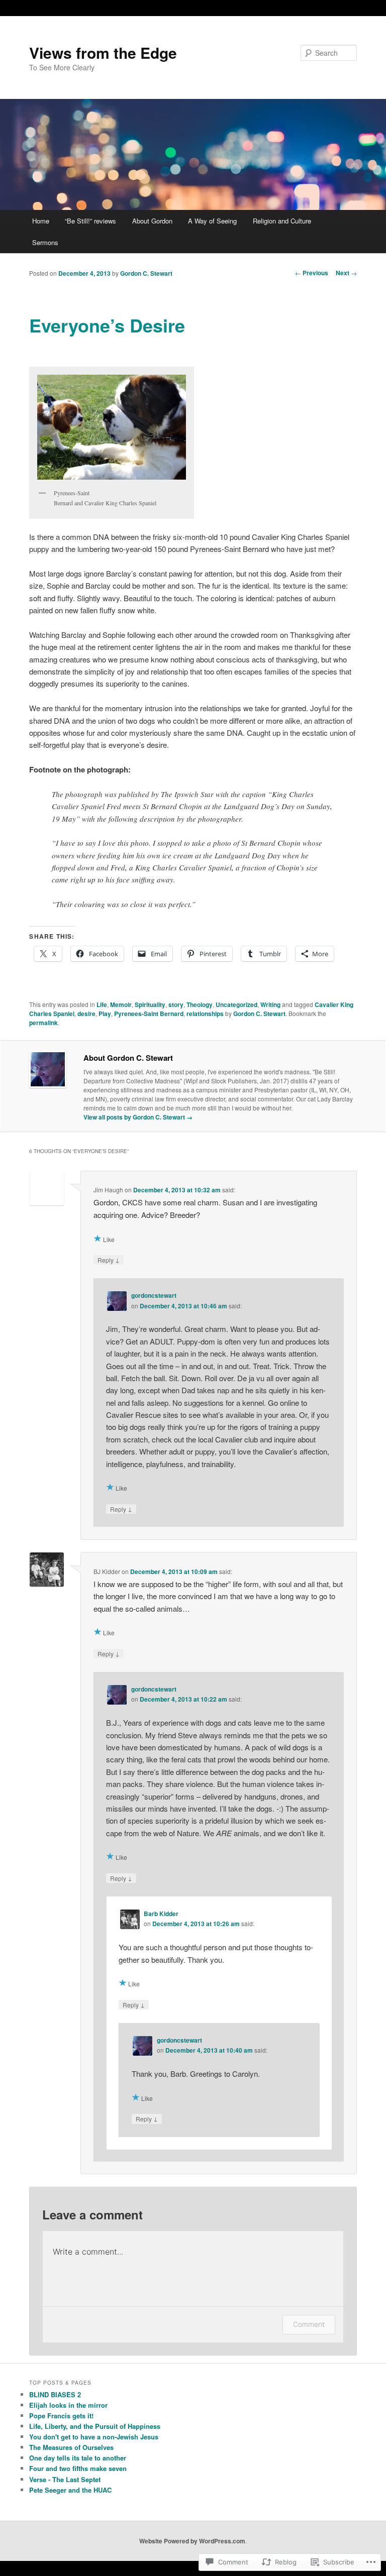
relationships (205, 1014)
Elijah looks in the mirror (68, 2405)
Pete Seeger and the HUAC (70, 2490)
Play (105, 1014)
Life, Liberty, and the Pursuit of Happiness (95, 2426)
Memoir (121, 1004)
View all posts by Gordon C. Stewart (138, 1117)
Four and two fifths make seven (78, 2468)
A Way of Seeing (212, 221)
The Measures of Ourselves (71, 2447)
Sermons (45, 242)
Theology (200, 1004)
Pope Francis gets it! (61, 2416)
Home (41, 221)
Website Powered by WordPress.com (192, 2541)
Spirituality (150, 1004)
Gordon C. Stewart (146, 273)
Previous (312, 273)
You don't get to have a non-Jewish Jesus (94, 2437)
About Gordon (152, 221)
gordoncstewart (154, 1295)
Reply (109, 1260)
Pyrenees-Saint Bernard (149, 1014)
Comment (309, 2324)
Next (346, 273)
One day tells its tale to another (78, 2458)
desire (86, 1014)
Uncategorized (236, 1004)
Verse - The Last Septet (65, 2479)
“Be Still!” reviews (90, 221)
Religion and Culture (282, 221)
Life (102, 1004)
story (176, 1004)
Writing (270, 1004)
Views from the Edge (103, 52)
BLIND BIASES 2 (55, 2394)
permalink (43, 1023)
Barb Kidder (161, 1914)
